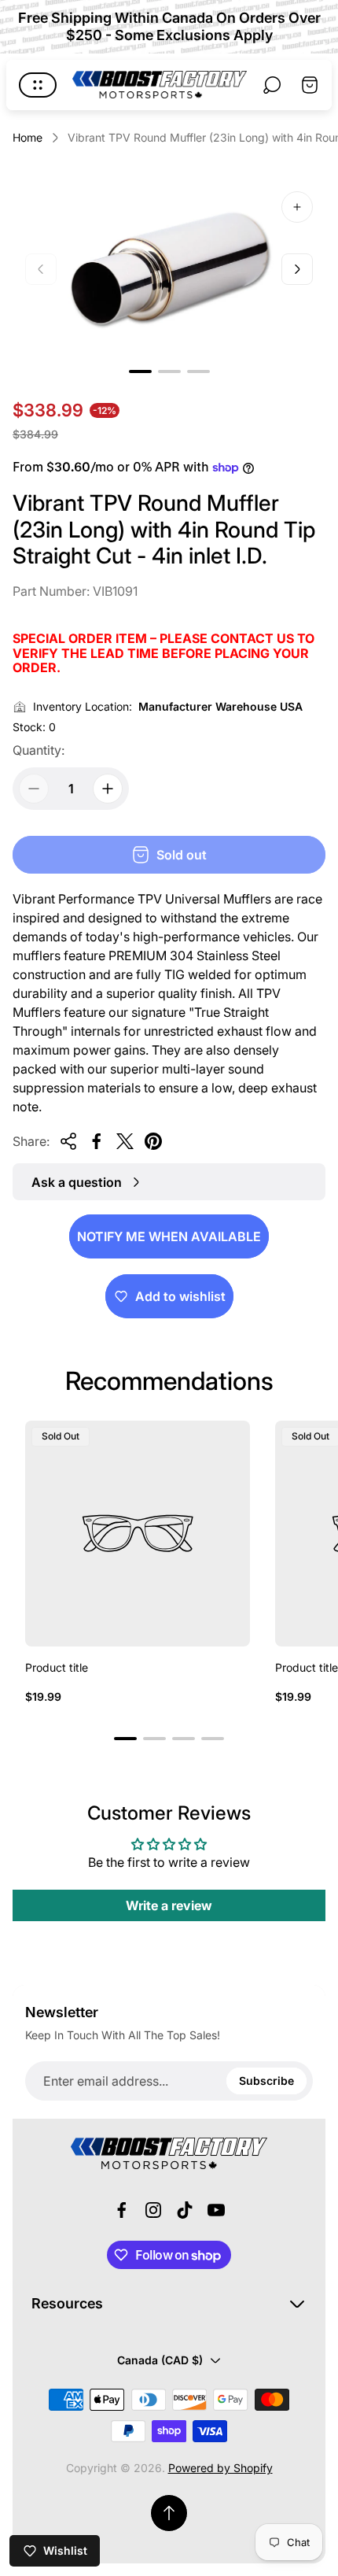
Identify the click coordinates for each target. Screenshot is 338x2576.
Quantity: (39, 750)
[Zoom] (297, 207)
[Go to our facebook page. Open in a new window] (122, 2210)
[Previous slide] (41, 269)
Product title (57, 1667)
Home (28, 137)
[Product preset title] (138, 1533)
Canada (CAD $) (160, 2360)
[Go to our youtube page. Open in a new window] (216, 2210)
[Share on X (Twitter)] (125, 1141)
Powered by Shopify (220, 2468)
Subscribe (266, 2081)
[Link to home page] (169, 2153)
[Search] (272, 85)
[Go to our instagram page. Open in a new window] (153, 2210)
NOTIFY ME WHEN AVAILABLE (169, 1236)
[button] (140, 371)
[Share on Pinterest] (153, 1141)
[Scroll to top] (169, 2513)
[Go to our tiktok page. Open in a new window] (185, 2210)
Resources (67, 2303)
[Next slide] (297, 269)
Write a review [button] (169, 1905)
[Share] (68, 1141)
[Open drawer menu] (38, 85)
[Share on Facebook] (97, 1141)
